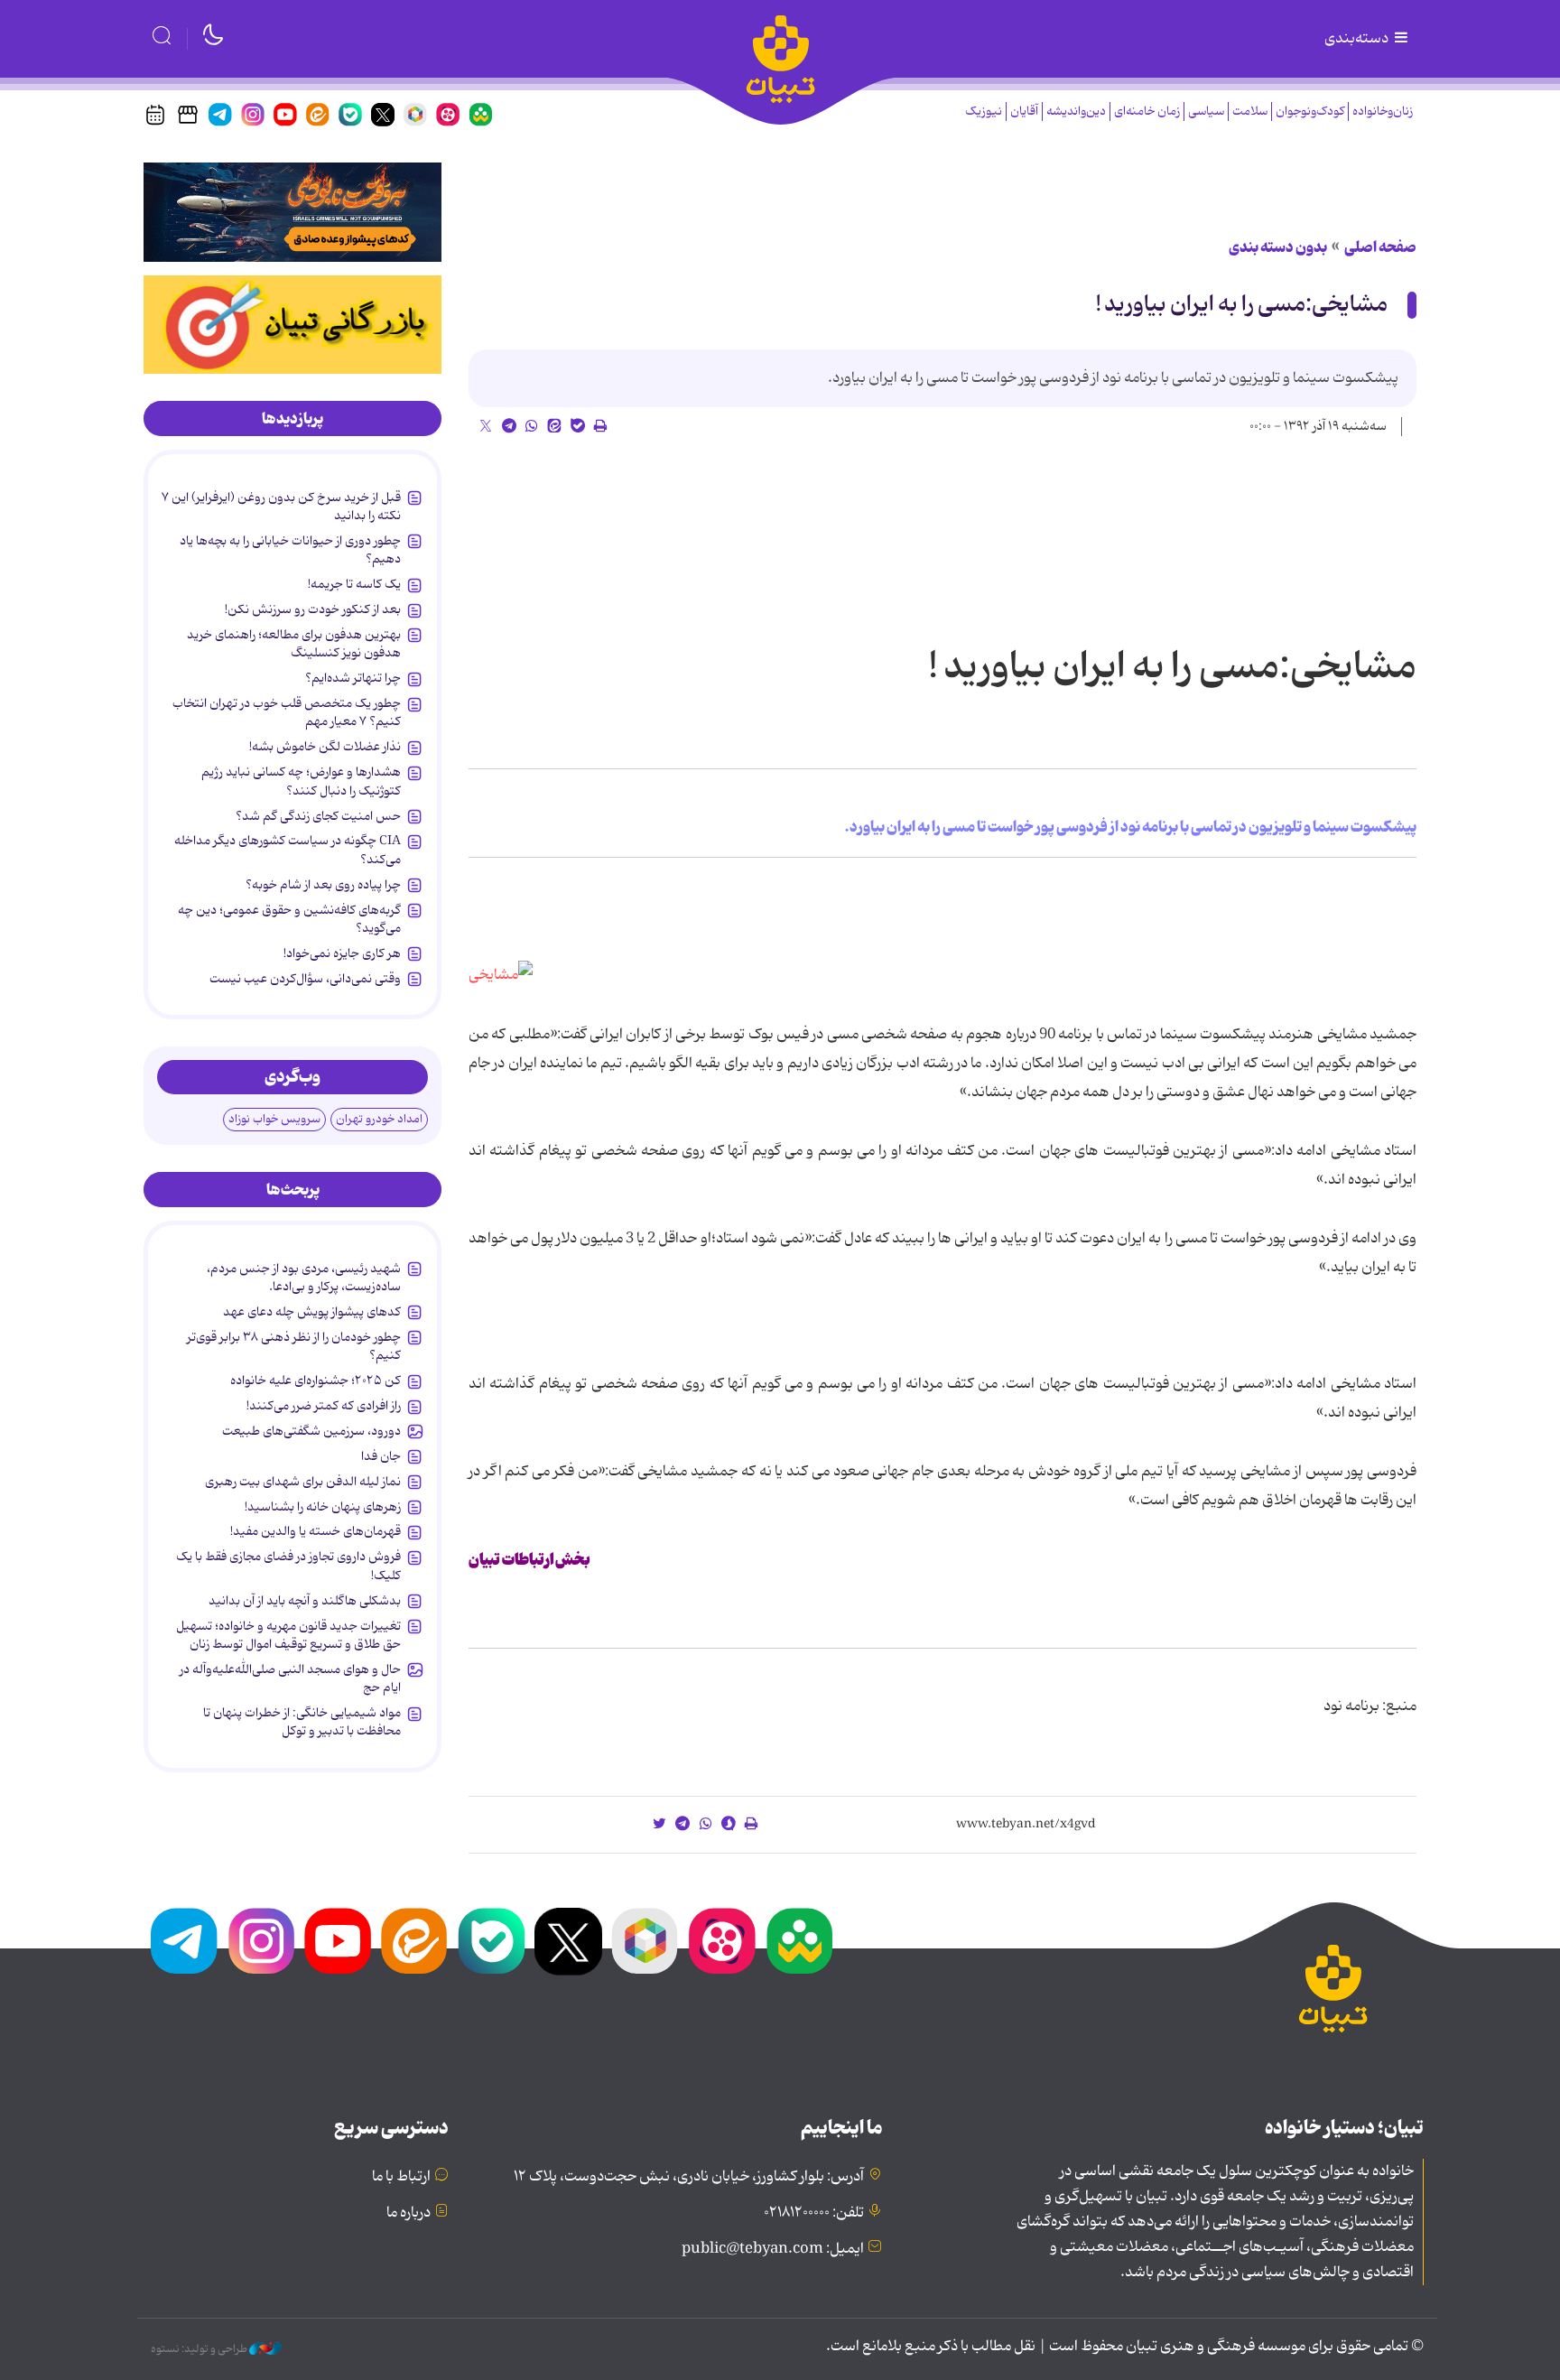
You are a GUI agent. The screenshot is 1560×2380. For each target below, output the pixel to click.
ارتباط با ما (401, 2177)
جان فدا (381, 1456)
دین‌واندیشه (1076, 112)
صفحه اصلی (1380, 247)
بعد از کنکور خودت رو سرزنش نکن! (313, 609)
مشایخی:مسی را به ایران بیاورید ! (1242, 305)
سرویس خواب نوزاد (274, 1119)
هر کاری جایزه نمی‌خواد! (342, 953)
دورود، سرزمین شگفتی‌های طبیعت (311, 1431)
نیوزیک (984, 112)
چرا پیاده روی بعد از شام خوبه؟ (323, 885)
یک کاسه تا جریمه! (354, 584)
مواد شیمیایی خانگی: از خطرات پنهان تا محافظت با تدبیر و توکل (302, 1722)
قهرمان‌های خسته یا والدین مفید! (316, 1531)
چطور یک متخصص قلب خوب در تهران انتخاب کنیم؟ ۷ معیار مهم (287, 712)
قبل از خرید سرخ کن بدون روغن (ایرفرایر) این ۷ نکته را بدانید (281, 507)
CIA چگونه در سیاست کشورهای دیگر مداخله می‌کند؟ (288, 850)
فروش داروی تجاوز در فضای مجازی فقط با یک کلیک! (288, 1566)
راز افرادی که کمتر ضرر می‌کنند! (324, 1406)
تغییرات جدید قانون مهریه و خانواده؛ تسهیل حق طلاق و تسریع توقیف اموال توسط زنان (288, 1635)
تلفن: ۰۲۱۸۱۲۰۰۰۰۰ (814, 2213)
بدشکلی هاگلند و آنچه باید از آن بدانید (305, 1601)
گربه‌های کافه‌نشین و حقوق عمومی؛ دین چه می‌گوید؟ (289, 919)
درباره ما (409, 2213)
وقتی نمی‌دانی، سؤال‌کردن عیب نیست (305, 979)
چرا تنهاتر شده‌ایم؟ (353, 678)
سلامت (1250, 112)
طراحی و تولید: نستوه (200, 2349)
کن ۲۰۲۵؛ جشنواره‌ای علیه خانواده (316, 1381)
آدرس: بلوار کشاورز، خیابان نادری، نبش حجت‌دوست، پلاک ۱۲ (689, 2177)
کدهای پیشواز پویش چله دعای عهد (312, 1312)
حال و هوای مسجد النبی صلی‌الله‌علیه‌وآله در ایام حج (290, 1678)
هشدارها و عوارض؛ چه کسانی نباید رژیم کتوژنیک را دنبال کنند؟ (301, 781)
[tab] (292, 419)
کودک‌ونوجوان (1310, 112)
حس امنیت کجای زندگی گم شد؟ (318, 816)
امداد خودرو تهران (379, 1119)
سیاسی (1206, 112)
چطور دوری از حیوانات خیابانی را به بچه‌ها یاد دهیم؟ (290, 550)
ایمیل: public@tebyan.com (773, 2249)
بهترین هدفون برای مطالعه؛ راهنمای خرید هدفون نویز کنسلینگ (294, 644)
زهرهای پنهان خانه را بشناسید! (323, 1507)
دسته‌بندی (1358, 39)
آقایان (1024, 112)
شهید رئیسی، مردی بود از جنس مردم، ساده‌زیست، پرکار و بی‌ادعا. (304, 1278)
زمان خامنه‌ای (1147, 112)
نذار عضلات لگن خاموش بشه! (325, 747)
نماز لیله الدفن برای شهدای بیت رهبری (303, 1482)
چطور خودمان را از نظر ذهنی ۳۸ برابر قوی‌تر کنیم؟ (294, 1346)
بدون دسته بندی (1278, 247)
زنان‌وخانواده (1383, 112)
